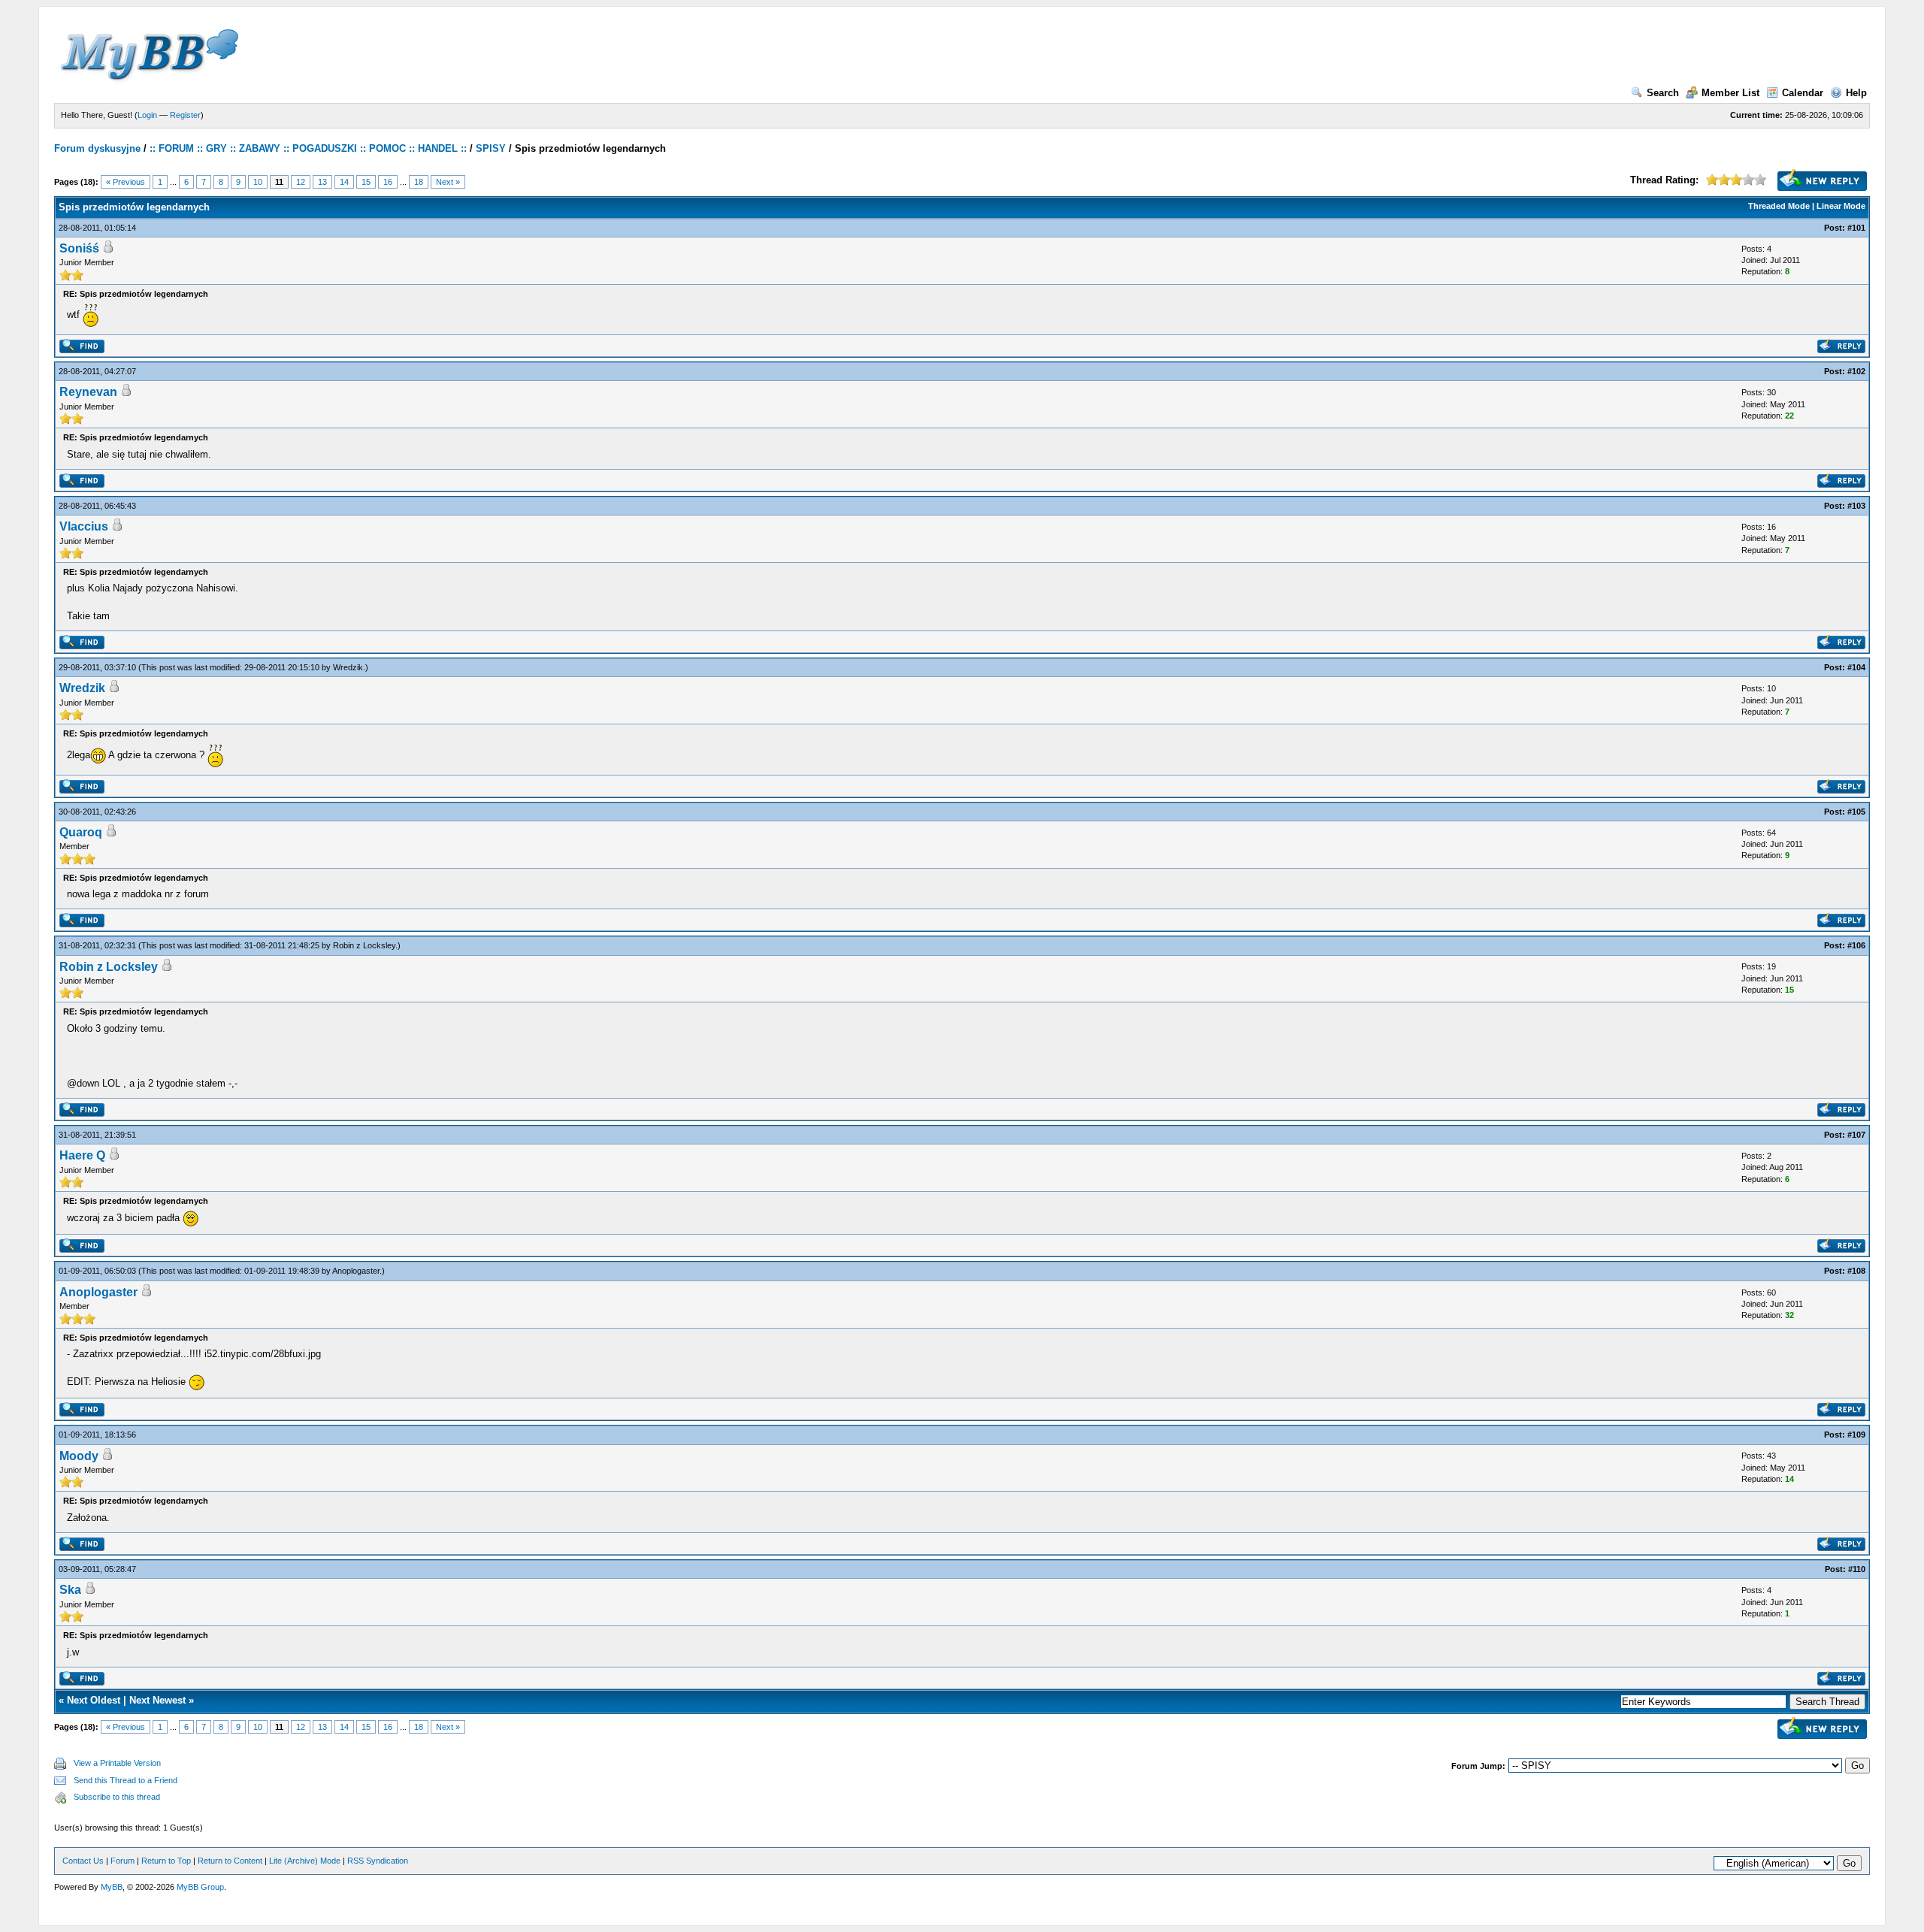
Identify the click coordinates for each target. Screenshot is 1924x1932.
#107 (1856, 1135)
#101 (1856, 228)
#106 (1856, 945)
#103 (1856, 506)
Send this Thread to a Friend (126, 1780)
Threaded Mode (1779, 206)
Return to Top (166, 1861)
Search (1663, 93)
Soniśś (79, 248)
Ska (70, 1590)
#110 (1857, 1569)
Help (1856, 93)
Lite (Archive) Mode (305, 1861)
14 (344, 182)
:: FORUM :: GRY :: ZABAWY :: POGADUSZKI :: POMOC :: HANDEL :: (308, 148)
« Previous (126, 182)
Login (147, 115)
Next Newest (157, 1700)
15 (366, 182)
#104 (1856, 667)
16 (388, 182)
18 (419, 182)
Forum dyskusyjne (97, 148)
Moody (79, 1456)
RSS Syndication (378, 1861)
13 (322, 182)
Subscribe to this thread (117, 1797)
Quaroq (81, 832)
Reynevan (88, 392)
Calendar (1803, 93)
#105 (1856, 812)
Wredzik (348, 667)
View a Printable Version (117, 1763)
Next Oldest (94, 1700)
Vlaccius (84, 526)
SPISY (491, 148)
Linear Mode (1841, 206)
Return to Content (230, 1861)
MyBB (112, 1887)
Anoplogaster (356, 1271)
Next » (448, 182)
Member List (1730, 93)
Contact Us (83, 1861)
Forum (123, 1861)
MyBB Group (200, 1887)
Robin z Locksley (364, 945)
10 (258, 182)
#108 (1856, 1271)
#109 (1856, 1435)
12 (301, 182)
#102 (1856, 371)
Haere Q (82, 1155)
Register (185, 115)
